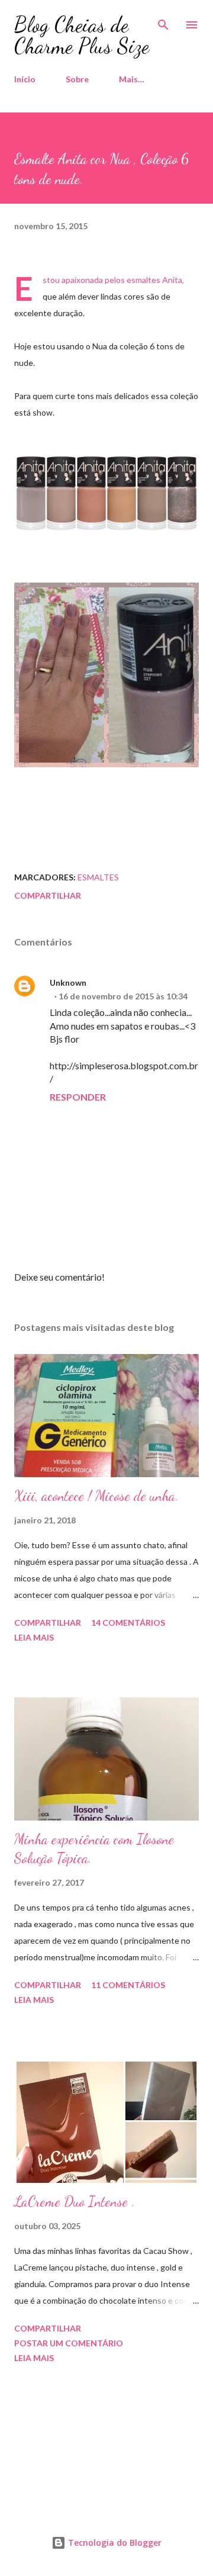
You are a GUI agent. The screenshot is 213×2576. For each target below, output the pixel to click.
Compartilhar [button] (48, 895)
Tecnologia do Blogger (114, 2543)
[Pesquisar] (163, 21)
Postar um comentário (69, 2343)
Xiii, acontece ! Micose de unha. (96, 1496)
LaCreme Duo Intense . (75, 2202)
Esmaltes (98, 877)
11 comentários (128, 1985)
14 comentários (128, 1623)
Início (25, 79)
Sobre (77, 79)
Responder (78, 1097)
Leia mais (34, 1637)
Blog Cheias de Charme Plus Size (82, 35)
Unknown (68, 983)
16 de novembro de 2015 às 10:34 (123, 996)
